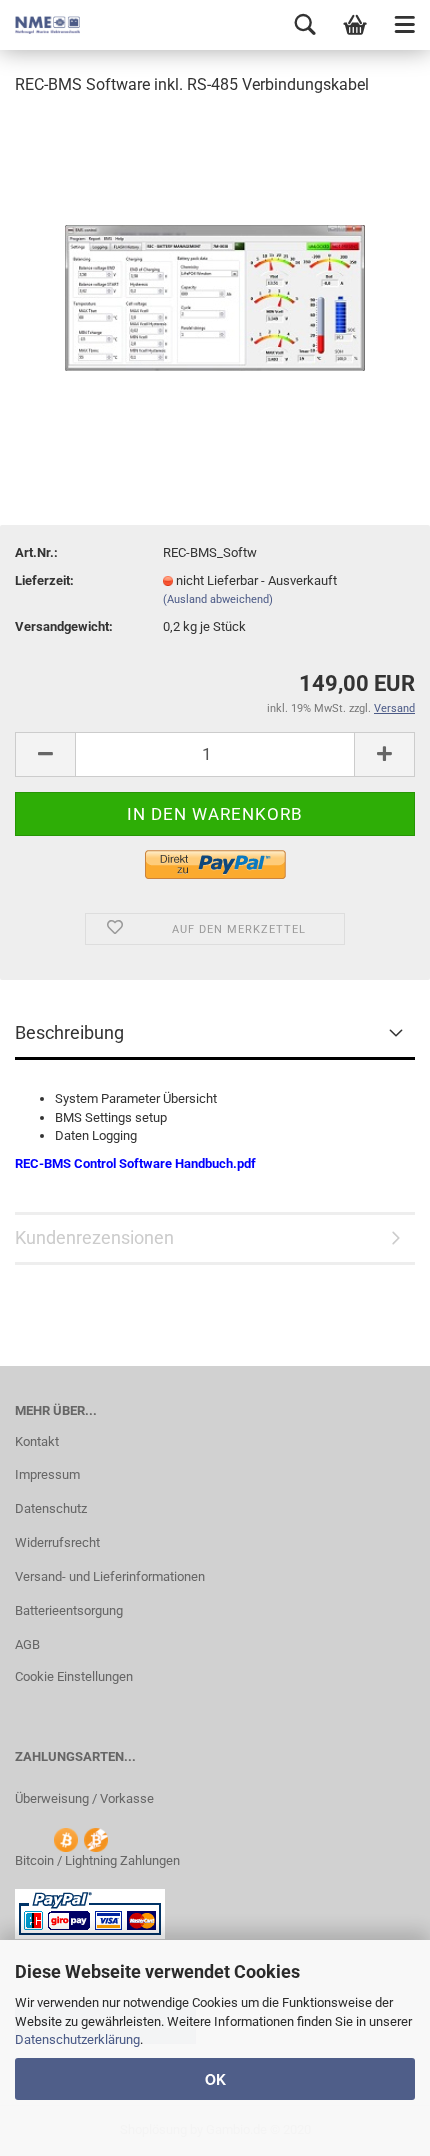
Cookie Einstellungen (74, 1676)
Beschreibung (69, 1032)
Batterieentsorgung (69, 1610)
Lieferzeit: (44, 580)
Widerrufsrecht (57, 1542)
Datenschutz (51, 1508)
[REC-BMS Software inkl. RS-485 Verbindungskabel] (215, 263)
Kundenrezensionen (94, 1237)
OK (215, 2079)
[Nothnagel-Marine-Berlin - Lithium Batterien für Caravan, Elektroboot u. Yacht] (40, 25)
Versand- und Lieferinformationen (110, 1576)
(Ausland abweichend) (218, 599)
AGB (27, 1644)
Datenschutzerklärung (77, 2039)
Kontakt (37, 1441)
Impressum (47, 1474)
